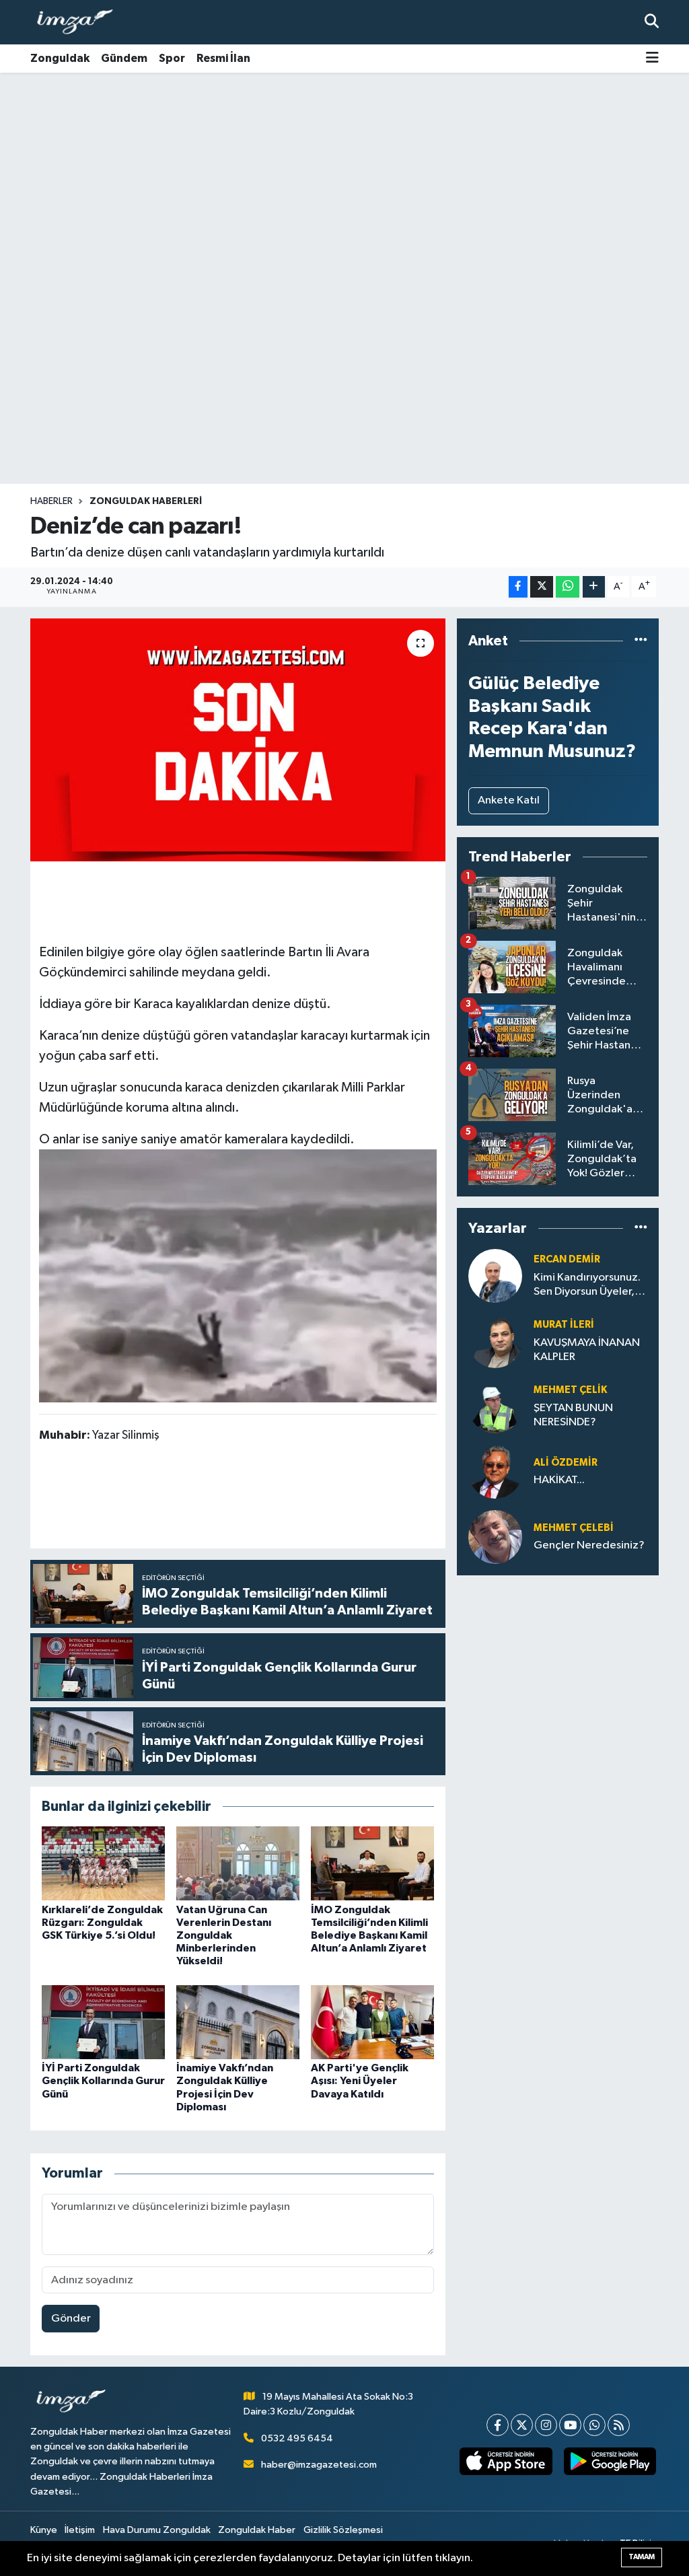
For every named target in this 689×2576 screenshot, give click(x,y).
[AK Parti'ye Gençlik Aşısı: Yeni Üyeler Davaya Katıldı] (372, 2022)
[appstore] (506, 2461)
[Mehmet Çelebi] (495, 1537)
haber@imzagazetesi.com (319, 2465)
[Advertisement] (344, 178)
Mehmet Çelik (570, 1390)
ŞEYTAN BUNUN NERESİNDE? (573, 1415)
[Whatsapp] (594, 2425)
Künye (44, 2530)
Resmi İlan (223, 58)
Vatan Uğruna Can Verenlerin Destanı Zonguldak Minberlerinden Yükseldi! (224, 1936)
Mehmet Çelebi (574, 1528)
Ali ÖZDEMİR (566, 1463)
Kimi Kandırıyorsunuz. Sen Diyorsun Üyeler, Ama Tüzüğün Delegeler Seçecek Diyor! (587, 1286)
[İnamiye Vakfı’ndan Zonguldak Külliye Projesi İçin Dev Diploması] (238, 2022)
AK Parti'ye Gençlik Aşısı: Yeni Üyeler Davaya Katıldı (360, 2081)
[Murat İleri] (495, 1341)
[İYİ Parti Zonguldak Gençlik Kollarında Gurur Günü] (103, 2022)
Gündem (124, 58)
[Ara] (652, 22)
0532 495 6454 (297, 2438)
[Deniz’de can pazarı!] (238, 740)
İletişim (80, 2530)
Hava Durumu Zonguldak (157, 2530)
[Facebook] (498, 2425)
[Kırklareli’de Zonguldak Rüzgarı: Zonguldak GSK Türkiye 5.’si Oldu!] (103, 1863)
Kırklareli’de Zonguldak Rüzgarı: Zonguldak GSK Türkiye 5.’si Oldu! (102, 1923)
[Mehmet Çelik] (495, 1406)
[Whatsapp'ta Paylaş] (568, 587)
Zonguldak (60, 58)
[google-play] (610, 2461)
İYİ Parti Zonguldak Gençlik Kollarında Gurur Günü (103, 2081)
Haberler (51, 501)
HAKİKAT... (559, 1480)
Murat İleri (564, 1325)
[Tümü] (641, 641)
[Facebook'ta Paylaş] (518, 587)
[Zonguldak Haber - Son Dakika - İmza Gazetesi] (81, 23)
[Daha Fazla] (594, 587)
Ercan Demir (567, 1259)
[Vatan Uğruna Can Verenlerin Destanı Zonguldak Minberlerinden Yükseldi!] (238, 1863)
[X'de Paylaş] (542, 587)
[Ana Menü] (652, 59)
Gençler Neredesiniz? (589, 1545)
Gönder (71, 2319)
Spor (172, 58)
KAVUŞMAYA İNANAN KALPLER (587, 1350)
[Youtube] (570, 2425)
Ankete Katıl (509, 800)
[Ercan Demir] (495, 1276)
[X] (522, 2425)
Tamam (642, 2557)
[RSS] (619, 2425)
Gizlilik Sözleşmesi (343, 2530)
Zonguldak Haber (257, 2530)
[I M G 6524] (238, 1275)
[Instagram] (546, 2425)
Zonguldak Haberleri (146, 501)
